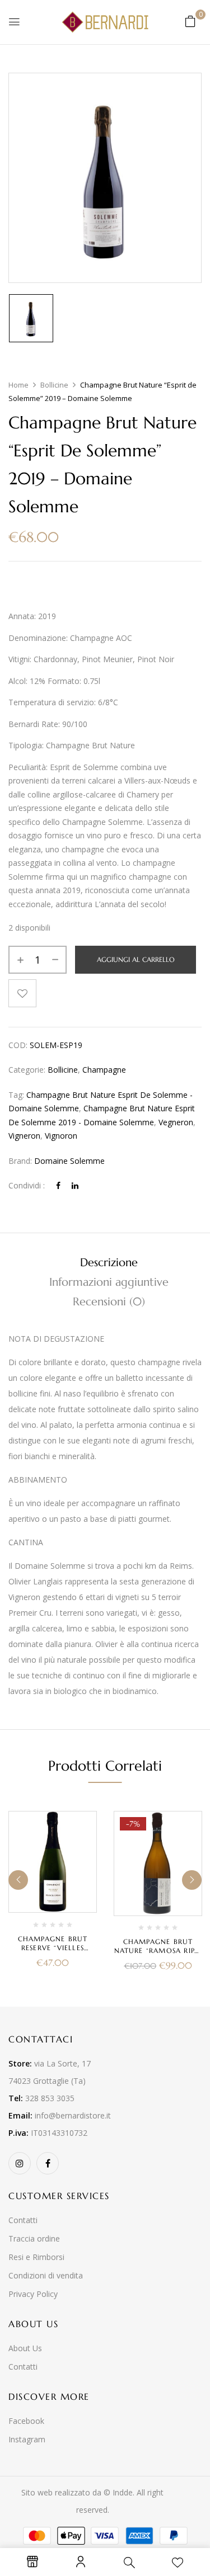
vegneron (176, 1122)
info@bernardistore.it (73, 2115)
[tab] (109, 1263)
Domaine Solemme (69, 1161)
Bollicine (54, 385)
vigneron (24, 1136)
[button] (190, 21)
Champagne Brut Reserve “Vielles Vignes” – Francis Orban (53, 1952)
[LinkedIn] (75, 1185)
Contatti (23, 2220)
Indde (123, 2492)
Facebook (26, 2421)
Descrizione (109, 1263)
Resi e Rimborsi (36, 2257)
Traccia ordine (34, 2238)
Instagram (27, 2439)
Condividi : (27, 1185)
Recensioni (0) (109, 1302)
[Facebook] (58, 1185)
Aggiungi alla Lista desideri (22, 993)
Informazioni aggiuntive (109, 1282)
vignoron (61, 1136)
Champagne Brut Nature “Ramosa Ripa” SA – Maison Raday (158, 1950)
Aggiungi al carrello (136, 959)
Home (18, 385)
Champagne (104, 1070)
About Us (25, 2348)
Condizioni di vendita (46, 2275)
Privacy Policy (33, 2294)
